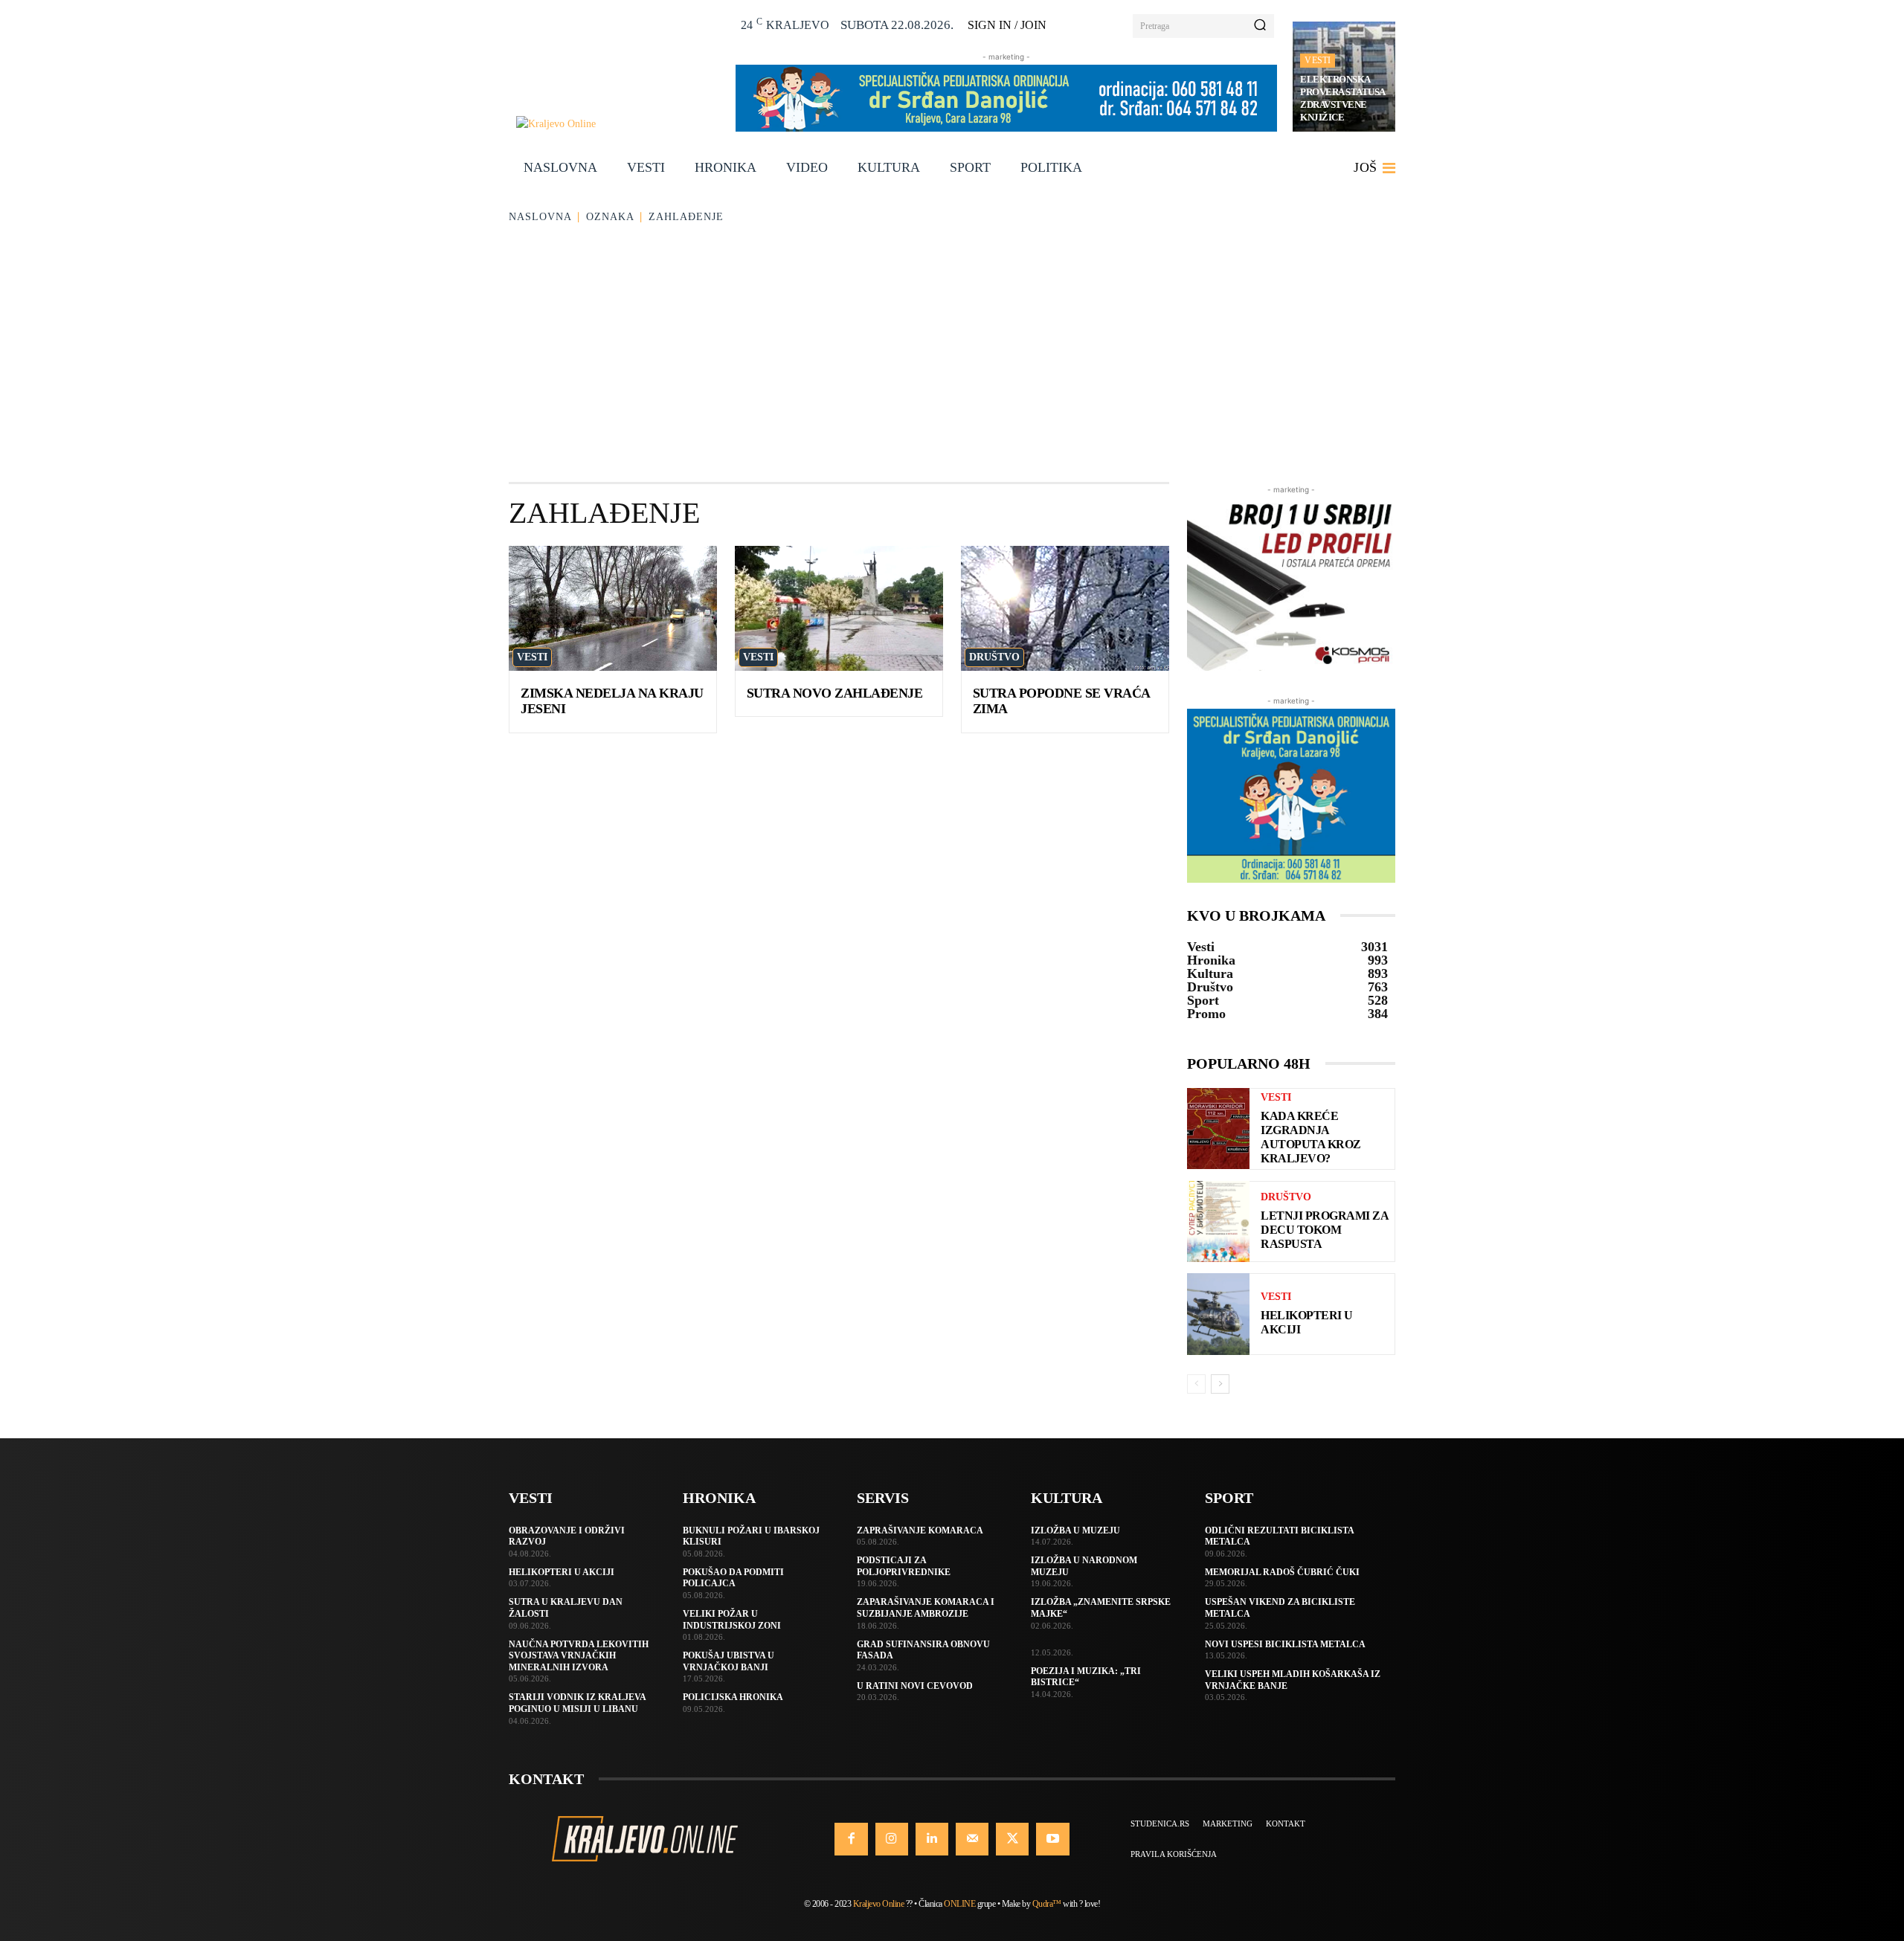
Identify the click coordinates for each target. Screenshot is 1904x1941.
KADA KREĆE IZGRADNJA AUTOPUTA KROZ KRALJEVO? (1311, 1137)
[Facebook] (851, 1839)
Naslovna (540, 217)
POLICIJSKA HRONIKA (733, 1697)
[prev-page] (1196, 1384)
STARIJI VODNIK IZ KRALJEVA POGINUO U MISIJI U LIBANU (578, 1703)
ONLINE (959, 1904)
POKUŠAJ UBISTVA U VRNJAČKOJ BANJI (729, 1661)
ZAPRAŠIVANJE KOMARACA (920, 1530)
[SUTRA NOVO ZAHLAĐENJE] (839, 608)
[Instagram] (892, 1839)
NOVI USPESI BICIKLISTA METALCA (1285, 1644)
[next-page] (1220, 1384)
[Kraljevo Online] (618, 124)
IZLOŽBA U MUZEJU (1075, 1530)
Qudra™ (1047, 1904)
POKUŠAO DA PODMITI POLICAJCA (733, 1578)
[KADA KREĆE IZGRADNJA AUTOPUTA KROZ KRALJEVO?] (1218, 1129)
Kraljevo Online (879, 1904)
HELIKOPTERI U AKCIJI (562, 1572)
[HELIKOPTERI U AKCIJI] (1218, 1314)
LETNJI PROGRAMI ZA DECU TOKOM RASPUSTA (1325, 1230)
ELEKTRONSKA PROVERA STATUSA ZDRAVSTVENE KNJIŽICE (1343, 98)
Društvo (994, 657)
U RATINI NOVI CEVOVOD (915, 1686)
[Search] (1260, 26)
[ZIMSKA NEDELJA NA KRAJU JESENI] (613, 608)
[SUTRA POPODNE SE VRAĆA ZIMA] (1065, 608)
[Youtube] (1052, 1839)
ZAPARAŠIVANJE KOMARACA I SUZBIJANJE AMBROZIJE (926, 1608)
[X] (1012, 1839)
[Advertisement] (952, 355)
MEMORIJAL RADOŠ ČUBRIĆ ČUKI (1282, 1572)
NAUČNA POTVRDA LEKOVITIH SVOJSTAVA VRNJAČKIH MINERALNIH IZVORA (579, 1656)
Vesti (1318, 60)
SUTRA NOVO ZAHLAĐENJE (835, 693)
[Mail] (972, 1839)
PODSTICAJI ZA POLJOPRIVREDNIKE (904, 1566)
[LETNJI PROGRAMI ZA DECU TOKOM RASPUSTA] (1218, 1221)
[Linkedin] (932, 1839)
